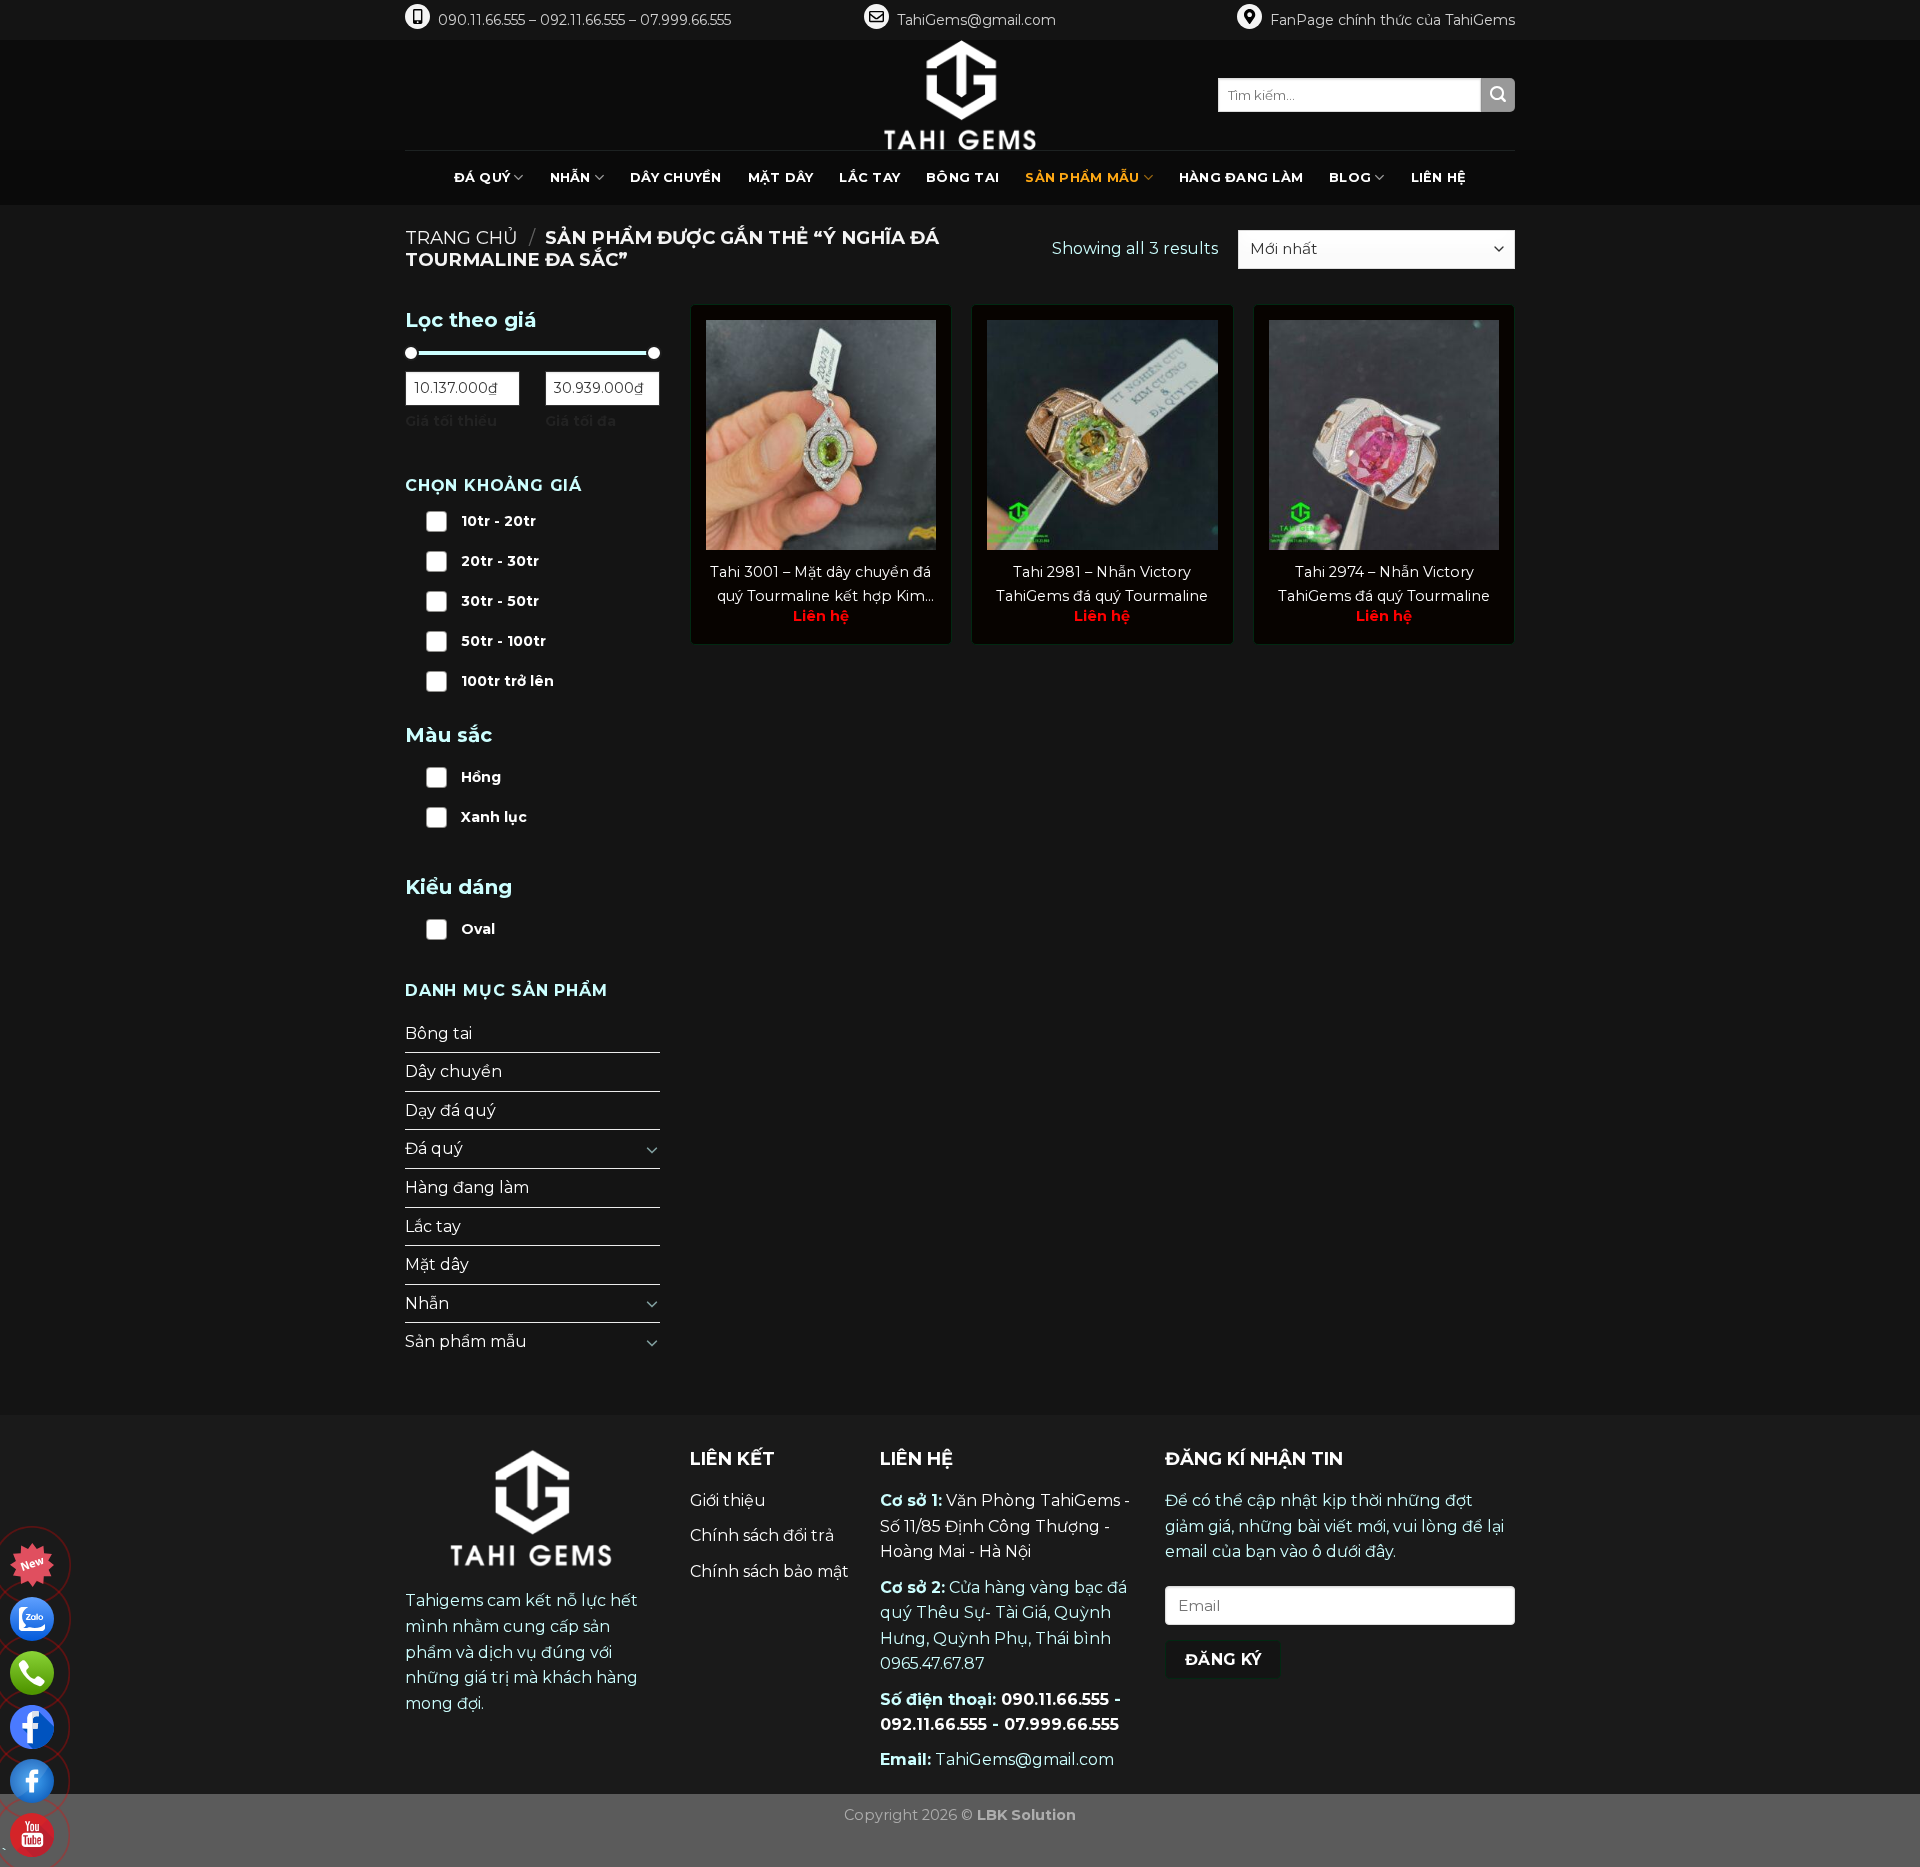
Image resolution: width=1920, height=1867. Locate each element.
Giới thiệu (728, 1500)
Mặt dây (781, 177)
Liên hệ (1439, 177)
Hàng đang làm (1241, 177)
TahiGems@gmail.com (976, 20)
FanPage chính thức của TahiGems (1392, 20)
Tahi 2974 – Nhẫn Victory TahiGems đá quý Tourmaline (1384, 583)
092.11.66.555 (933, 1724)
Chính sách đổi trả (762, 1535)
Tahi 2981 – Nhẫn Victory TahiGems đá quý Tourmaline (1102, 583)
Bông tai (962, 177)
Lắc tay (869, 177)
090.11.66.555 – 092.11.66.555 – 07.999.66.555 (584, 20)
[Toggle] (652, 1149)
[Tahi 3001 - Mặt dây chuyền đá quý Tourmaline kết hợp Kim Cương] (821, 435)
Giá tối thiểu (451, 421)
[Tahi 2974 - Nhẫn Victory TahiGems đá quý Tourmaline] (1384, 435)
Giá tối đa (580, 421)
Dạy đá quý (450, 1110)
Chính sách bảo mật (769, 1571)
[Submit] (1498, 95)
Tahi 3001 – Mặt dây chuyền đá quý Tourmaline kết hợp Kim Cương (820, 585)
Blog (1350, 177)
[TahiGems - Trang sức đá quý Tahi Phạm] (960, 95)
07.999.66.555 (1061, 1724)
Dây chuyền (676, 177)
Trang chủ (461, 237)
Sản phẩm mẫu (1082, 177)
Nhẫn (570, 177)
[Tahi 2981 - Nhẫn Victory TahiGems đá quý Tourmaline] (1102, 435)
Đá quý (482, 177)
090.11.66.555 (1055, 1699)
